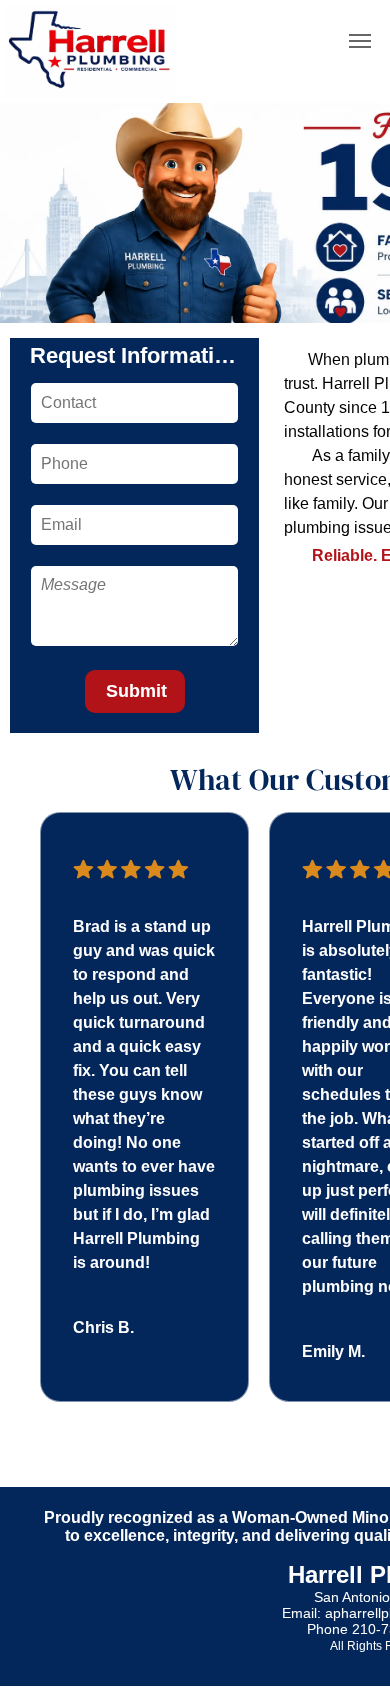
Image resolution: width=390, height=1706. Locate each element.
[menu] (360, 41)
